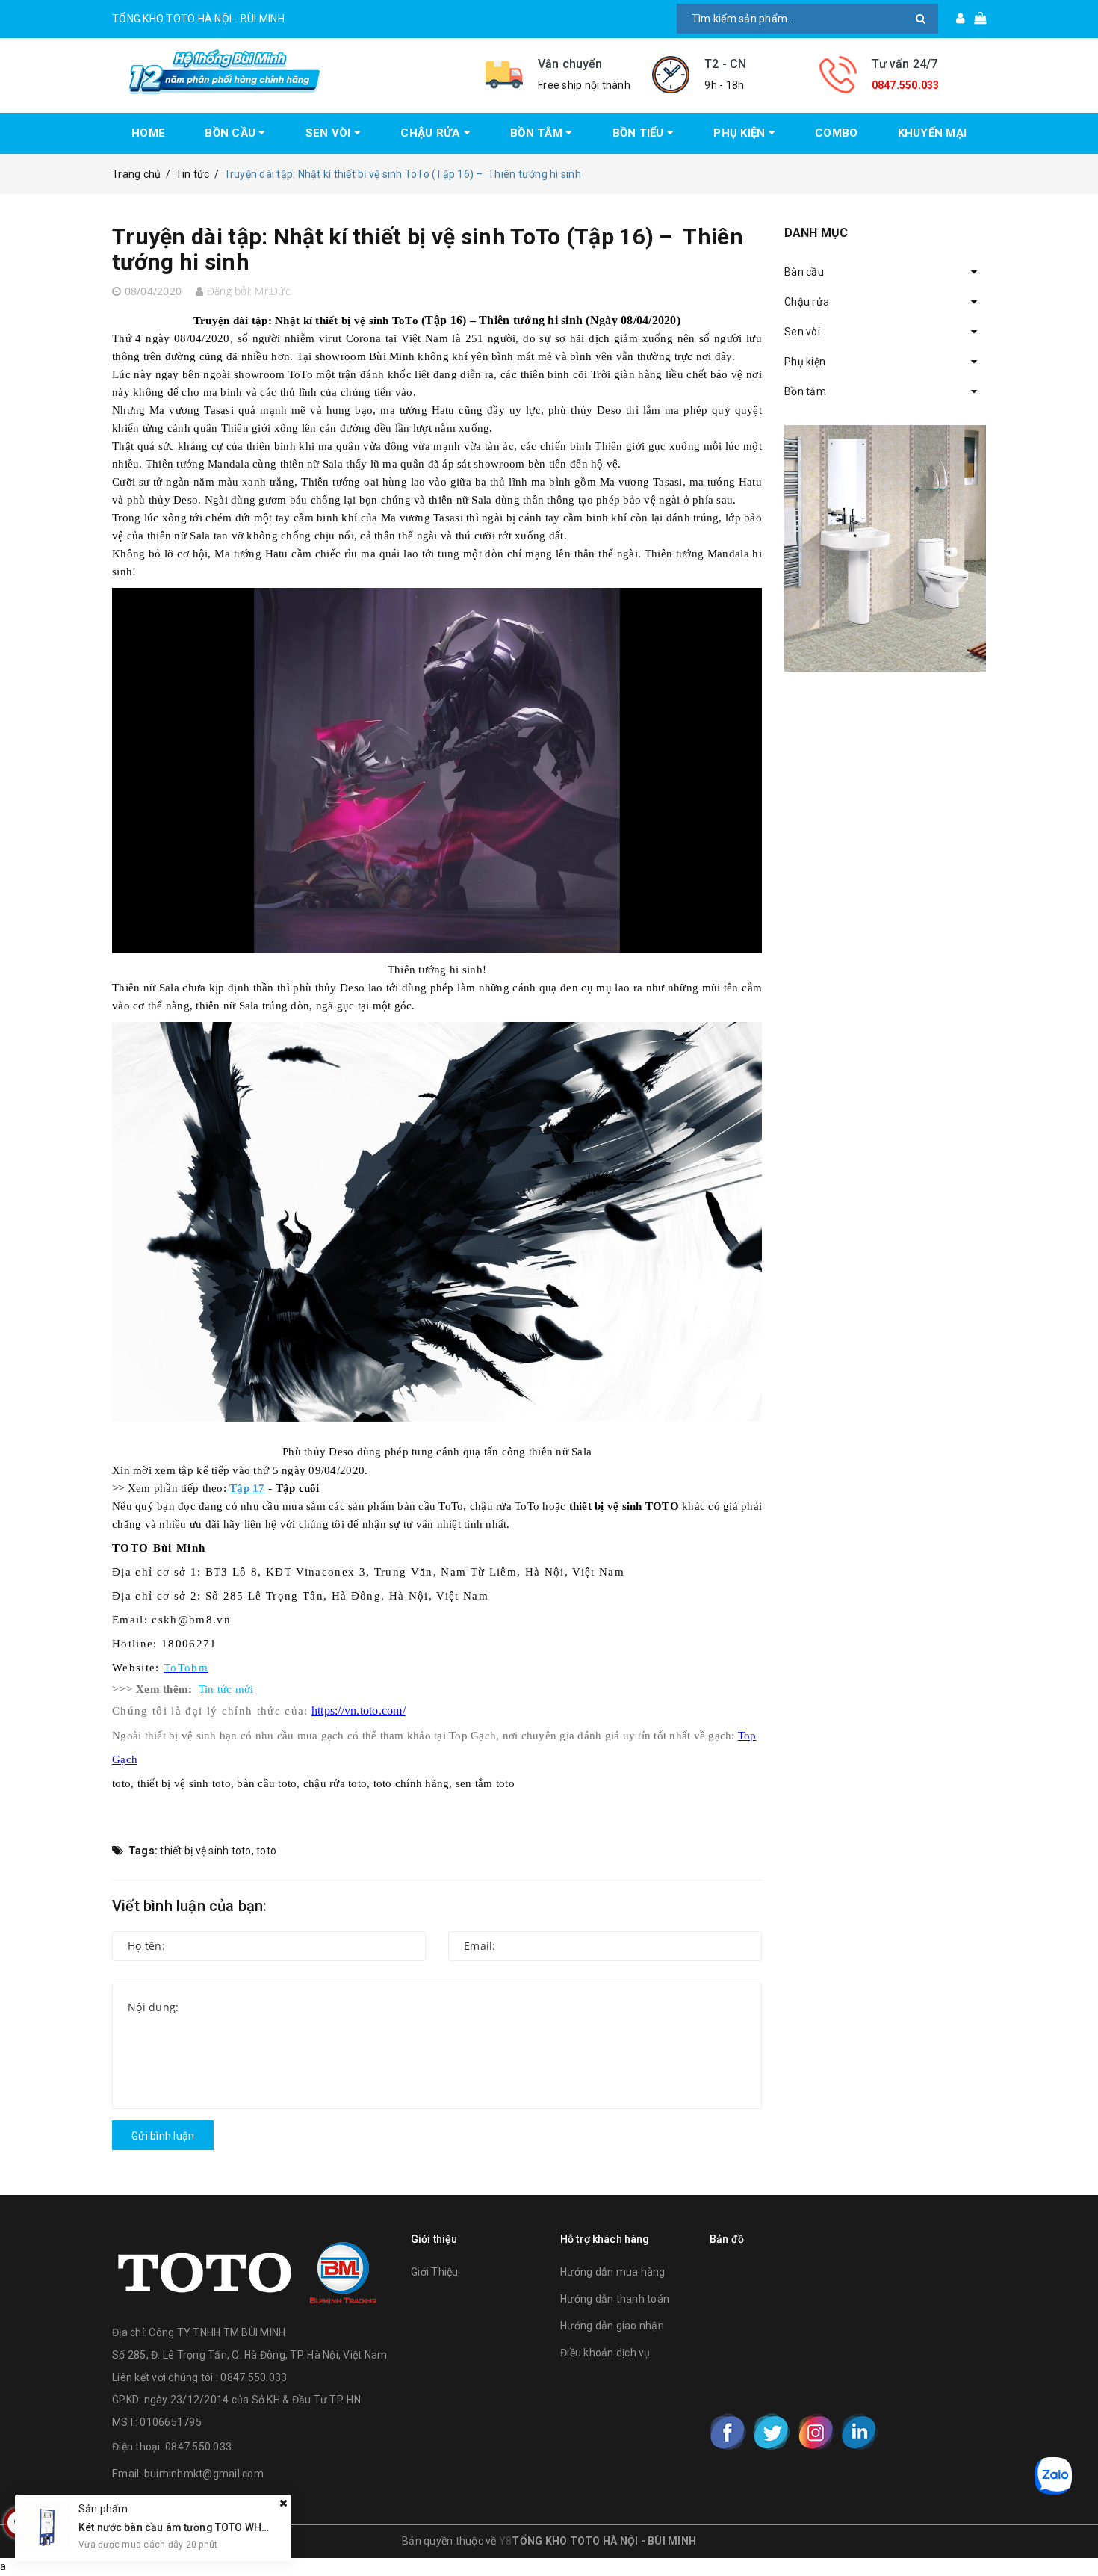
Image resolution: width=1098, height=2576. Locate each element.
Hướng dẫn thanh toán (615, 2299)
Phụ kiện (805, 362)
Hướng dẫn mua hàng (613, 2272)
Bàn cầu (804, 272)
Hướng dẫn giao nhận (612, 2326)
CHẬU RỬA (432, 133)
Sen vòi (802, 332)
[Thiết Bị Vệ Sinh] (885, 548)
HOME (148, 133)
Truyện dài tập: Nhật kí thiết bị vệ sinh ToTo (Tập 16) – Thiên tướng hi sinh (428, 249)
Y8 (506, 2541)
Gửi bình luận (163, 2136)
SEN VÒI (330, 133)
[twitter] (772, 2432)
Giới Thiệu (435, 2272)
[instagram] (816, 2432)
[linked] (859, 2432)
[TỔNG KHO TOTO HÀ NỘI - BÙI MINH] (288, 72)
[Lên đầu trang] (1072, 2531)
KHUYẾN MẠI (933, 133)
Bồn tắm (805, 391)
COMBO (836, 133)
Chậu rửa (807, 302)
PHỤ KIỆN (741, 133)
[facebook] (728, 2432)
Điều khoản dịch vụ (605, 2353)
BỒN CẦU (232, 133)
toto (266, 1851)
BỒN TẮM (538, 133)
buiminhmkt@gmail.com (204, 2474)
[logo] (247, 2269)
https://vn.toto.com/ (359, 1710)
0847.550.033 (906, 85)
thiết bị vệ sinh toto (205, 1851)
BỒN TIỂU (640, 133)
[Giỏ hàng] (975, 19)
